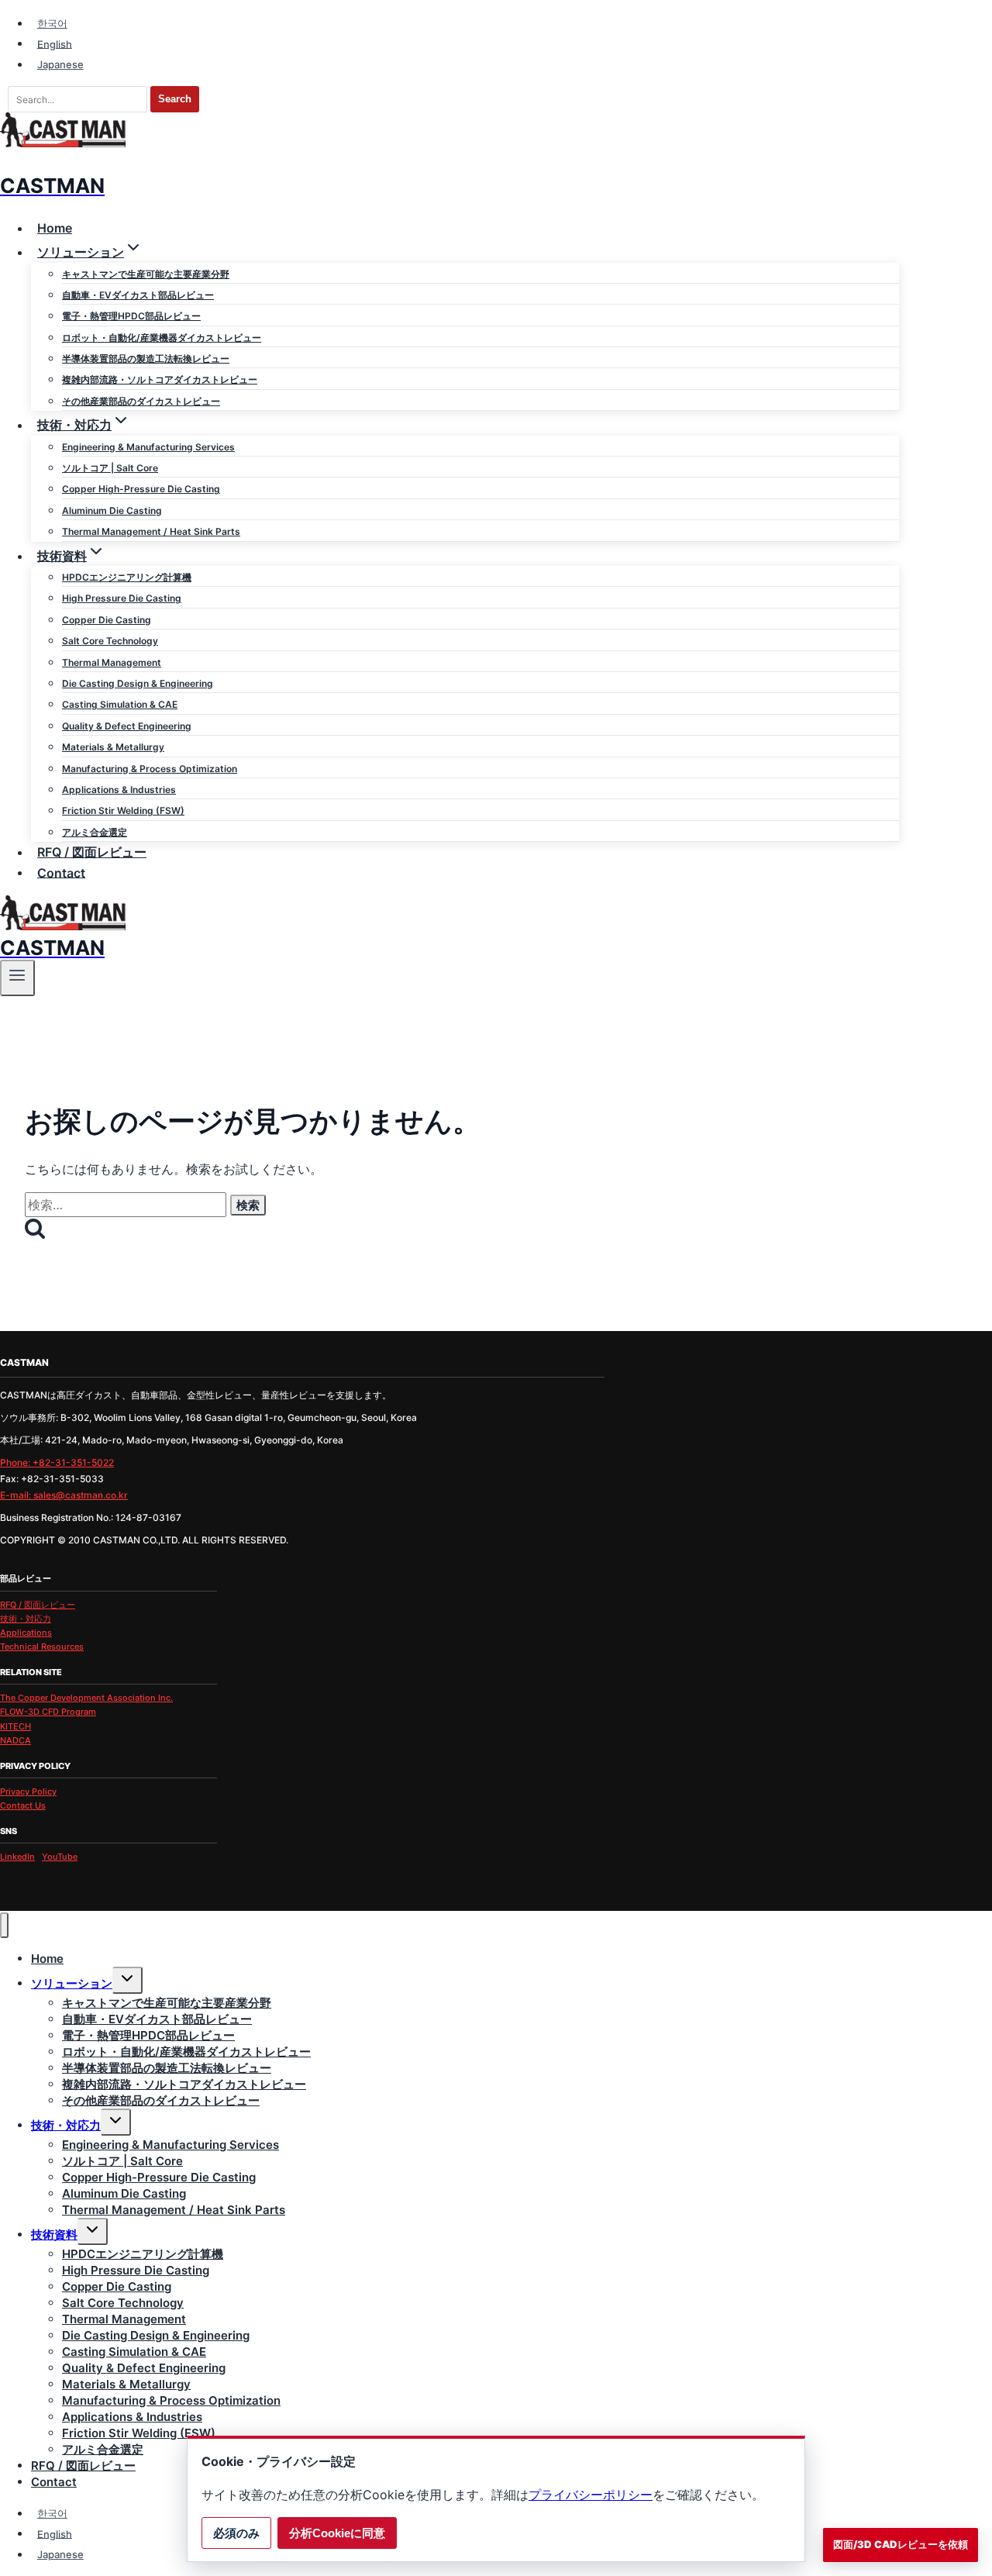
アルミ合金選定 (95, 832)
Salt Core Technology (110, 641)
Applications (26, 1633)
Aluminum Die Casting (112, 510)
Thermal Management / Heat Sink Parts (151, 531)
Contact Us (23, 1805)
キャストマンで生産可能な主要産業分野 (146, 274)
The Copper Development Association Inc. (86, 1698)
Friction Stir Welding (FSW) (123, 810)
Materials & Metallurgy (113, 747)
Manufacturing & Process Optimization (150, 769)
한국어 (52, 23)
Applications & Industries (119, 790)
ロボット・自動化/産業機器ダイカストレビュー (162, 338)
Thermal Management (112, 662)
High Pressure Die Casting (122, 598)
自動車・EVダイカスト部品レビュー (138, 295)
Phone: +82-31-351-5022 (57, 1462)
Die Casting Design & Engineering (138, 683)
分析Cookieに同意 (337, 2533)
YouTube (60, 1857)
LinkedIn (17, 1857)
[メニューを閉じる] (4, 1925)
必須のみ (236, 2533)
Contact (61, 872)
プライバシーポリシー (591, 2495)
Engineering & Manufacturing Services (148, 447)
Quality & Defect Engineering (127, 726)
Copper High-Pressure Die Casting (141, 489)
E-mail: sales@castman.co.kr (64, 1495)
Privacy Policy (28, 1791)
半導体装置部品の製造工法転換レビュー (146, 359)
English (55, 43)
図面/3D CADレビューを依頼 (901, 2544)
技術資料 (54, 2235)
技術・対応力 (26, 1619)
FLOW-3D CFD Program (48, 1712)
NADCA (15, 1740)
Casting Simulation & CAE (120, 704)
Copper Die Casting (107, 620)
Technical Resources (42, 1647)
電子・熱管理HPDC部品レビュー (131, 316)
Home (55, 228)
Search (175, 99)
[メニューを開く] (17, 978)
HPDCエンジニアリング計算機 (127, 577)
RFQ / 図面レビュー (92, 852)
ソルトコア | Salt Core (110, 468)
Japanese (60, 64)
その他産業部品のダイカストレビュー (141, 401)
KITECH (15, 1726)
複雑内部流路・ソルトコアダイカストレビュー (160, 379)
